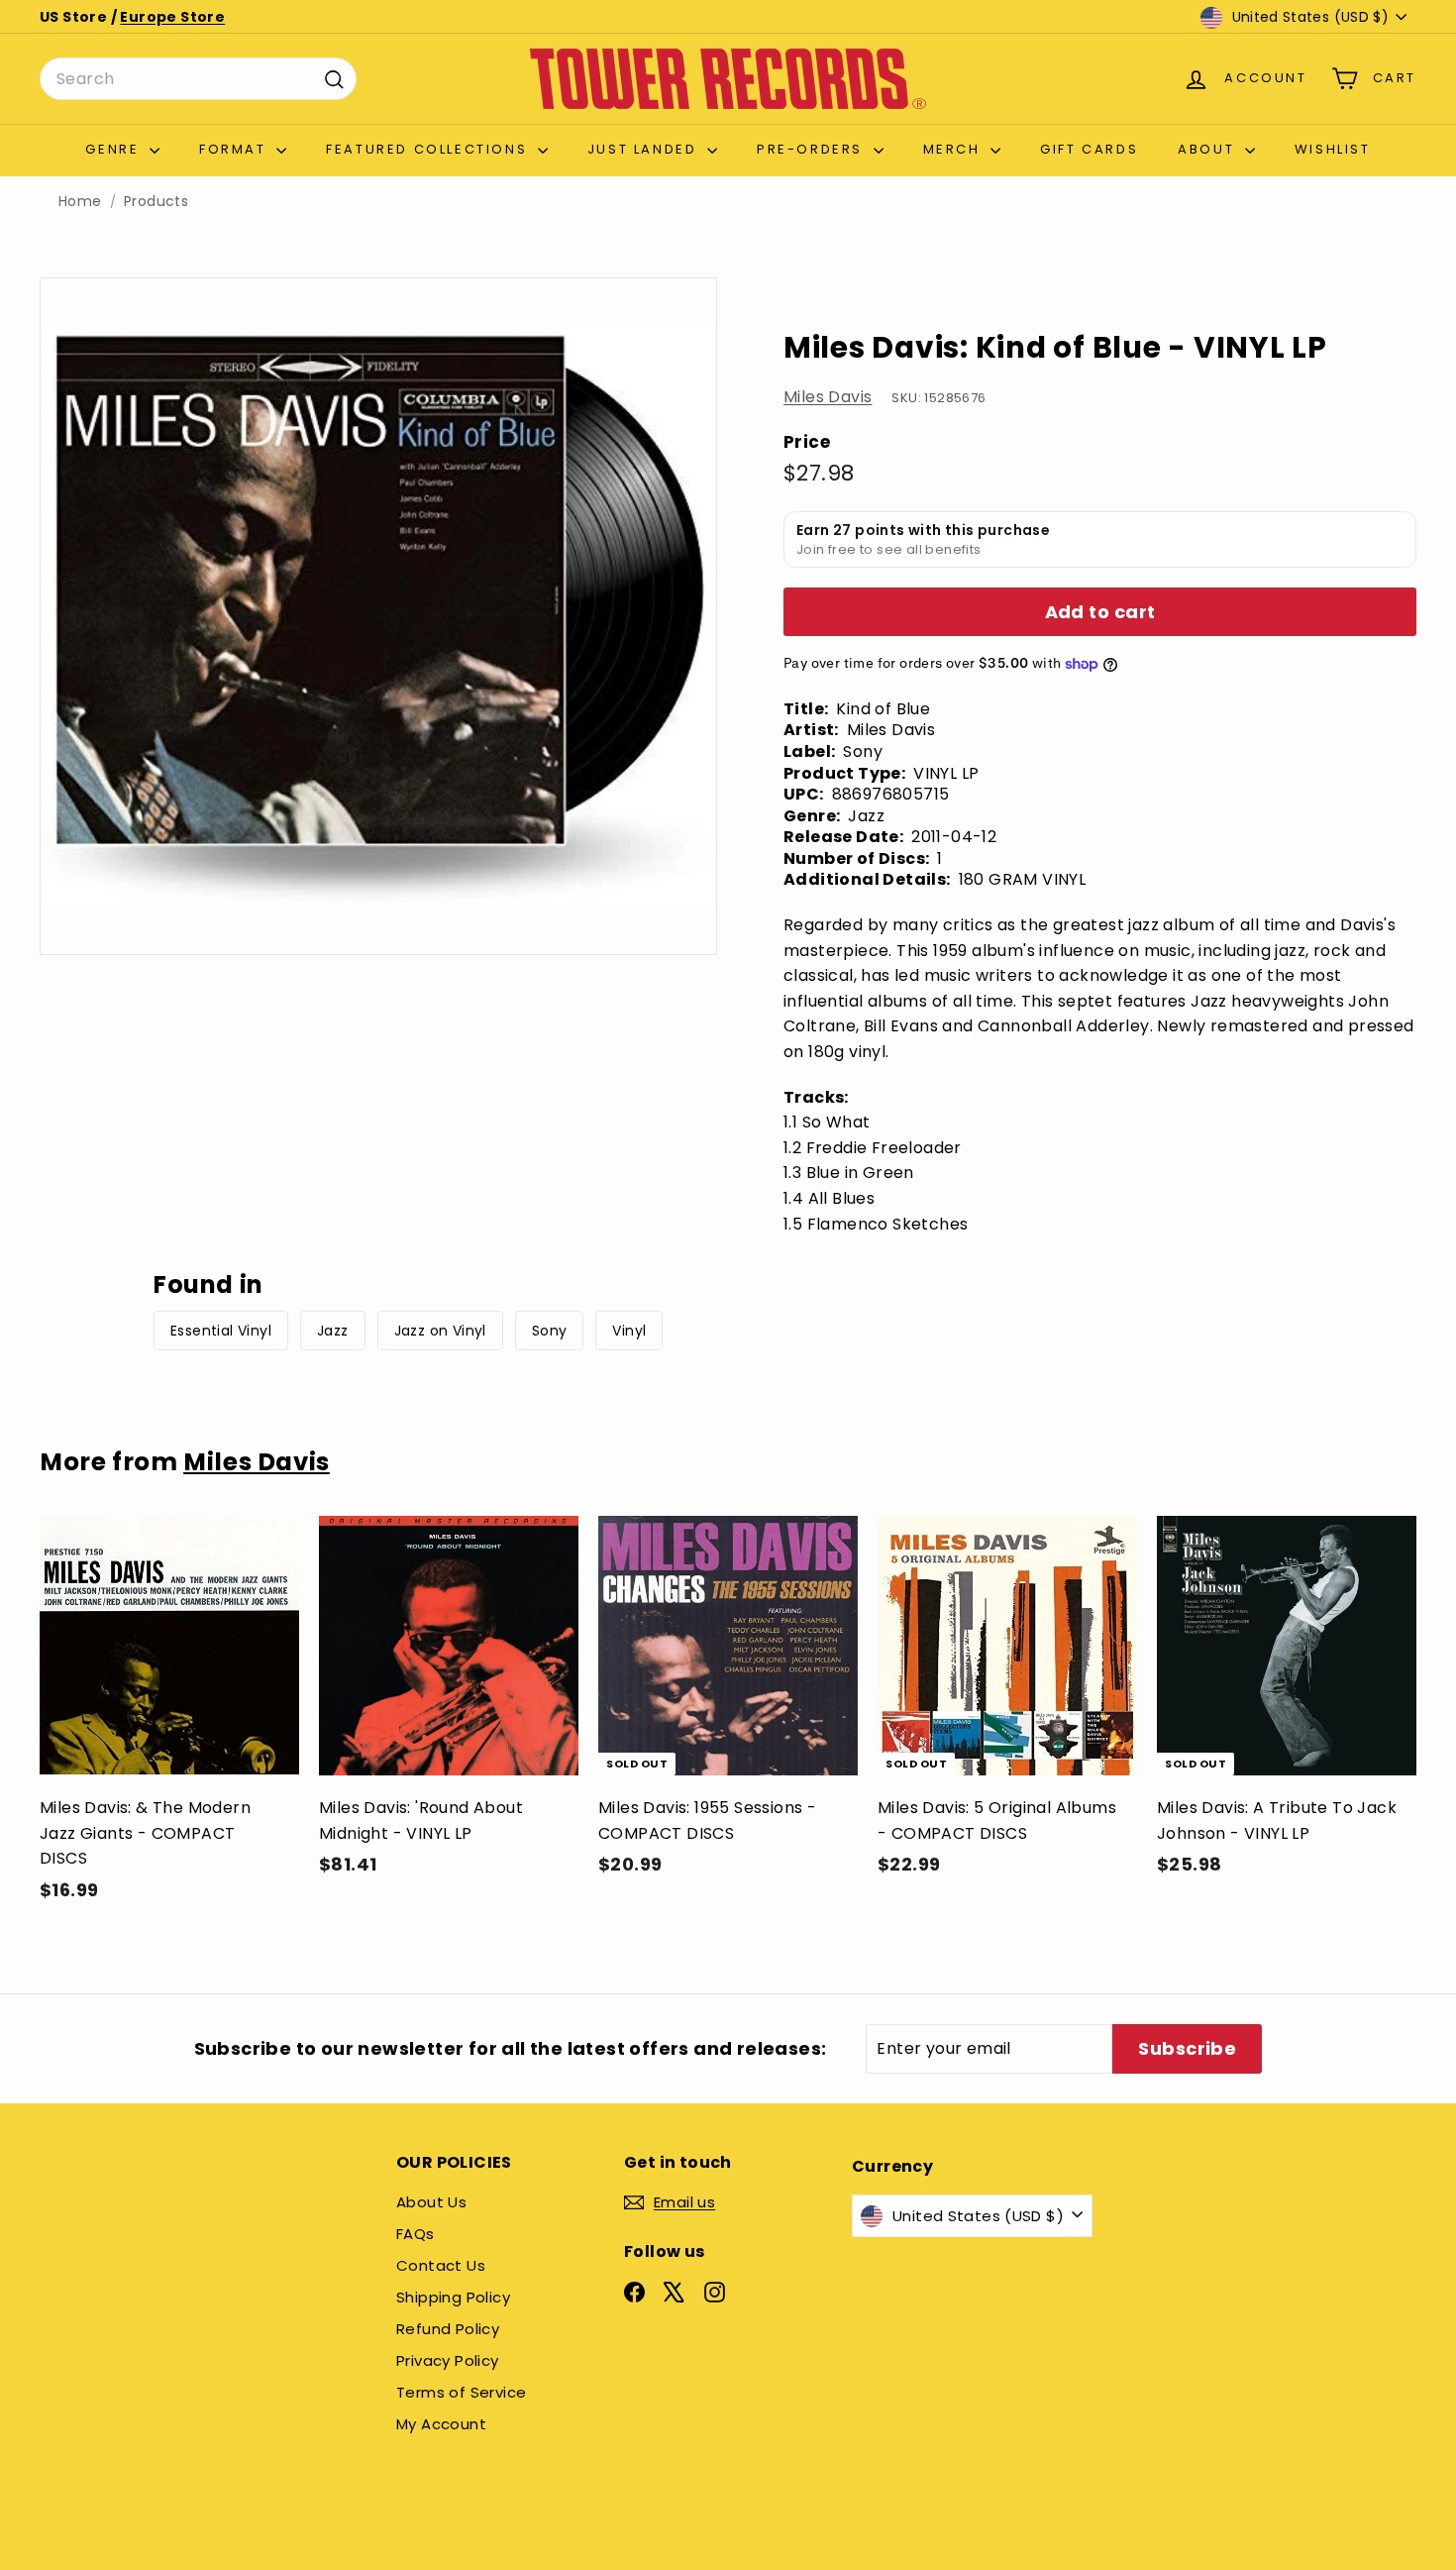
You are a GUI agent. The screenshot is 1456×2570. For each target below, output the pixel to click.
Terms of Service (461, 2392)
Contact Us (441, 2265)
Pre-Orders (813, 149)
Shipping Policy (453, 2297)
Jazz (333, 1331)
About (1209, 149)
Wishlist (1333, 149)
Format (235, 149)
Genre (115, 149)
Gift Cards (1089, 149)
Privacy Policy (448, 2360)
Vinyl (629, 1331)
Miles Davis (828, 397)
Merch (955, 149)
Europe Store (172, 17)
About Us (431, 2202)
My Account (441, 2424)
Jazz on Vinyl (440, 1331)
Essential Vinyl (221, 1331)
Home (80, 202)
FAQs (416, 2234)
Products (156, 202)
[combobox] (198, 79)
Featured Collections (429, 149)
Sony (550, 1331)
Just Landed (645, 149)
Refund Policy (448, 2329)
